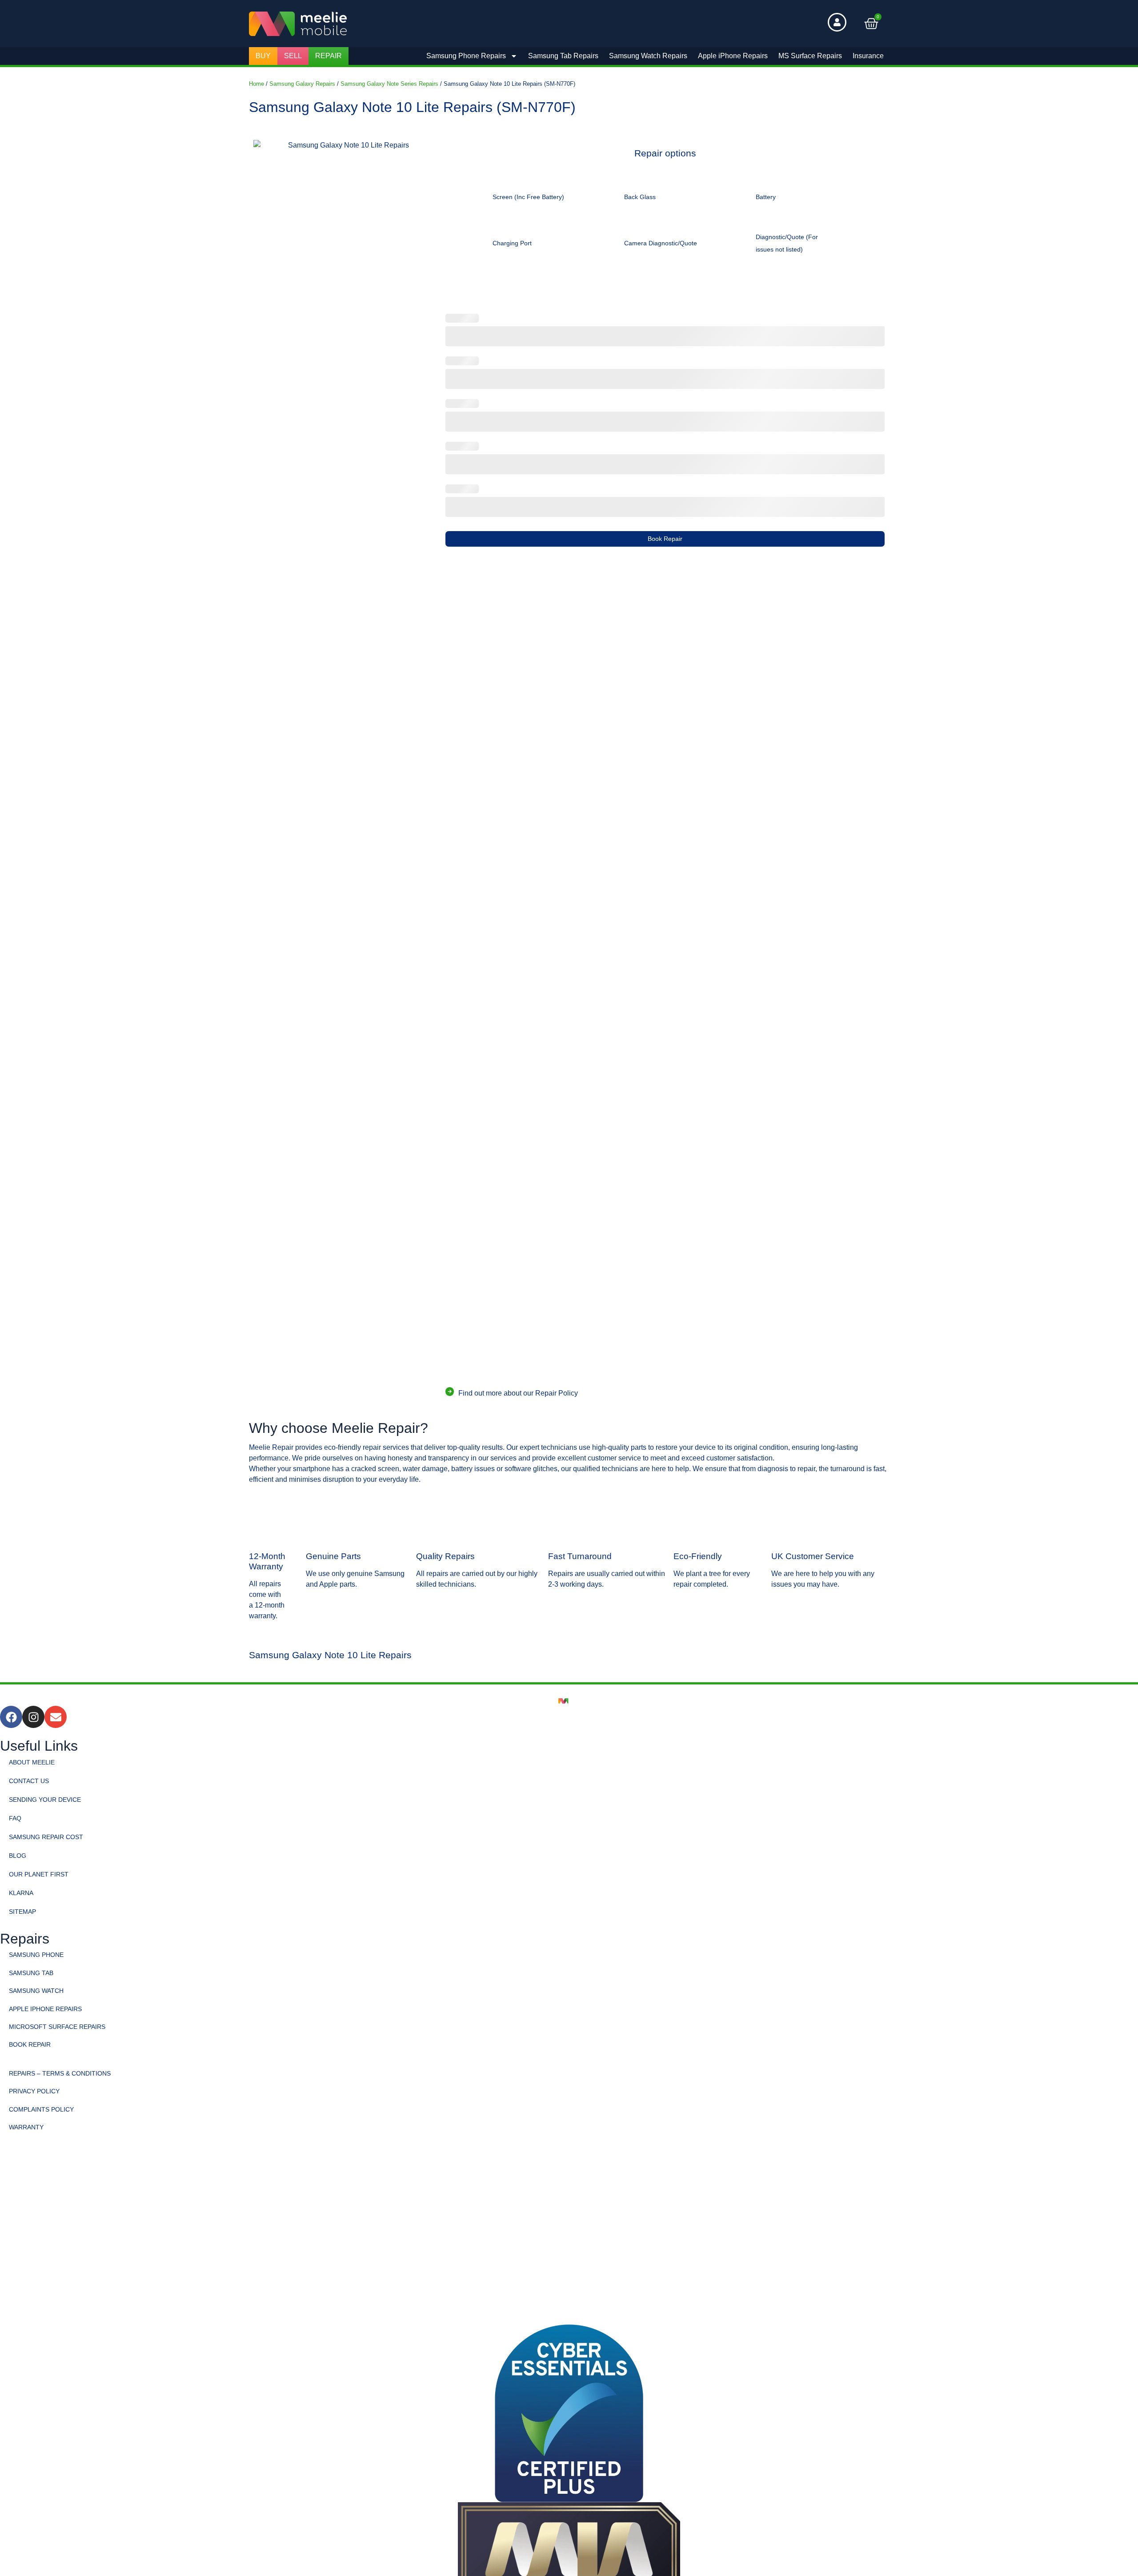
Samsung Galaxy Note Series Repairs (389, 84)
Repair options (665, 154)
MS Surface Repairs (810, 56)
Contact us (29, 1781)
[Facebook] (11, 1717)
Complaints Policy (41, 2109)
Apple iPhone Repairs (733, 56)
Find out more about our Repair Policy (518, 1393)
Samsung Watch (36, 1991)
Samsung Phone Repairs (466, 56)
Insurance (868, 56)
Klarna (21, 1893)
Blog (18, 1856)
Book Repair (665, 539)
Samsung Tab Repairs (563, 56)
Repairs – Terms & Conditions (60, 2073)
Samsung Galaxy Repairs (302, 84)
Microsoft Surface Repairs (57, 2027)
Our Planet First (39, 1874)
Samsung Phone (36, 1955)
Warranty (26, 2127)
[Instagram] (33, 1717)
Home (256, 84)
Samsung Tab (31, 1973)
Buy (263, 56)
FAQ (15, 1818)
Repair (329, 56)
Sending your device (45, 1800)
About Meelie (32, 1762)
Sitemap (22, 1912)
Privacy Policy (34, 2091)
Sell (293, 56)
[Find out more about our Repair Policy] (450, 1391)
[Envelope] (56, 1717)
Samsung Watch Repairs (648, 56)
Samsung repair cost (46, 1837)
